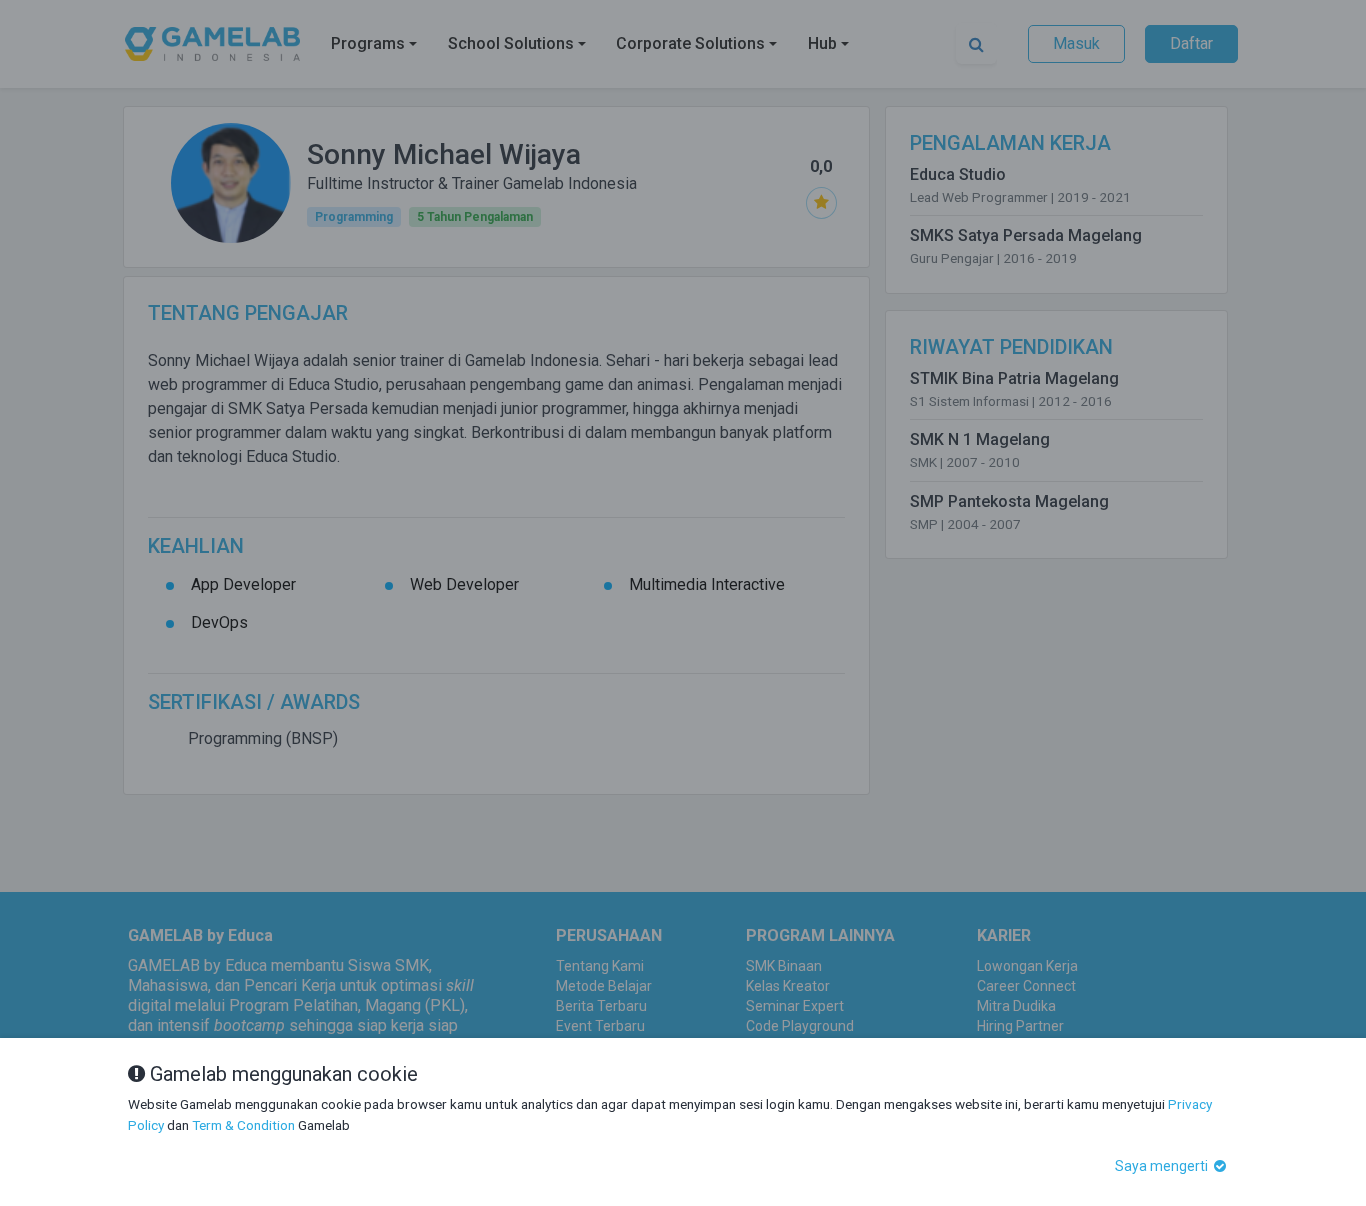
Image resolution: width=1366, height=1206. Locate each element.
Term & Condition (243, 1125)
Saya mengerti (1163, 1166)
